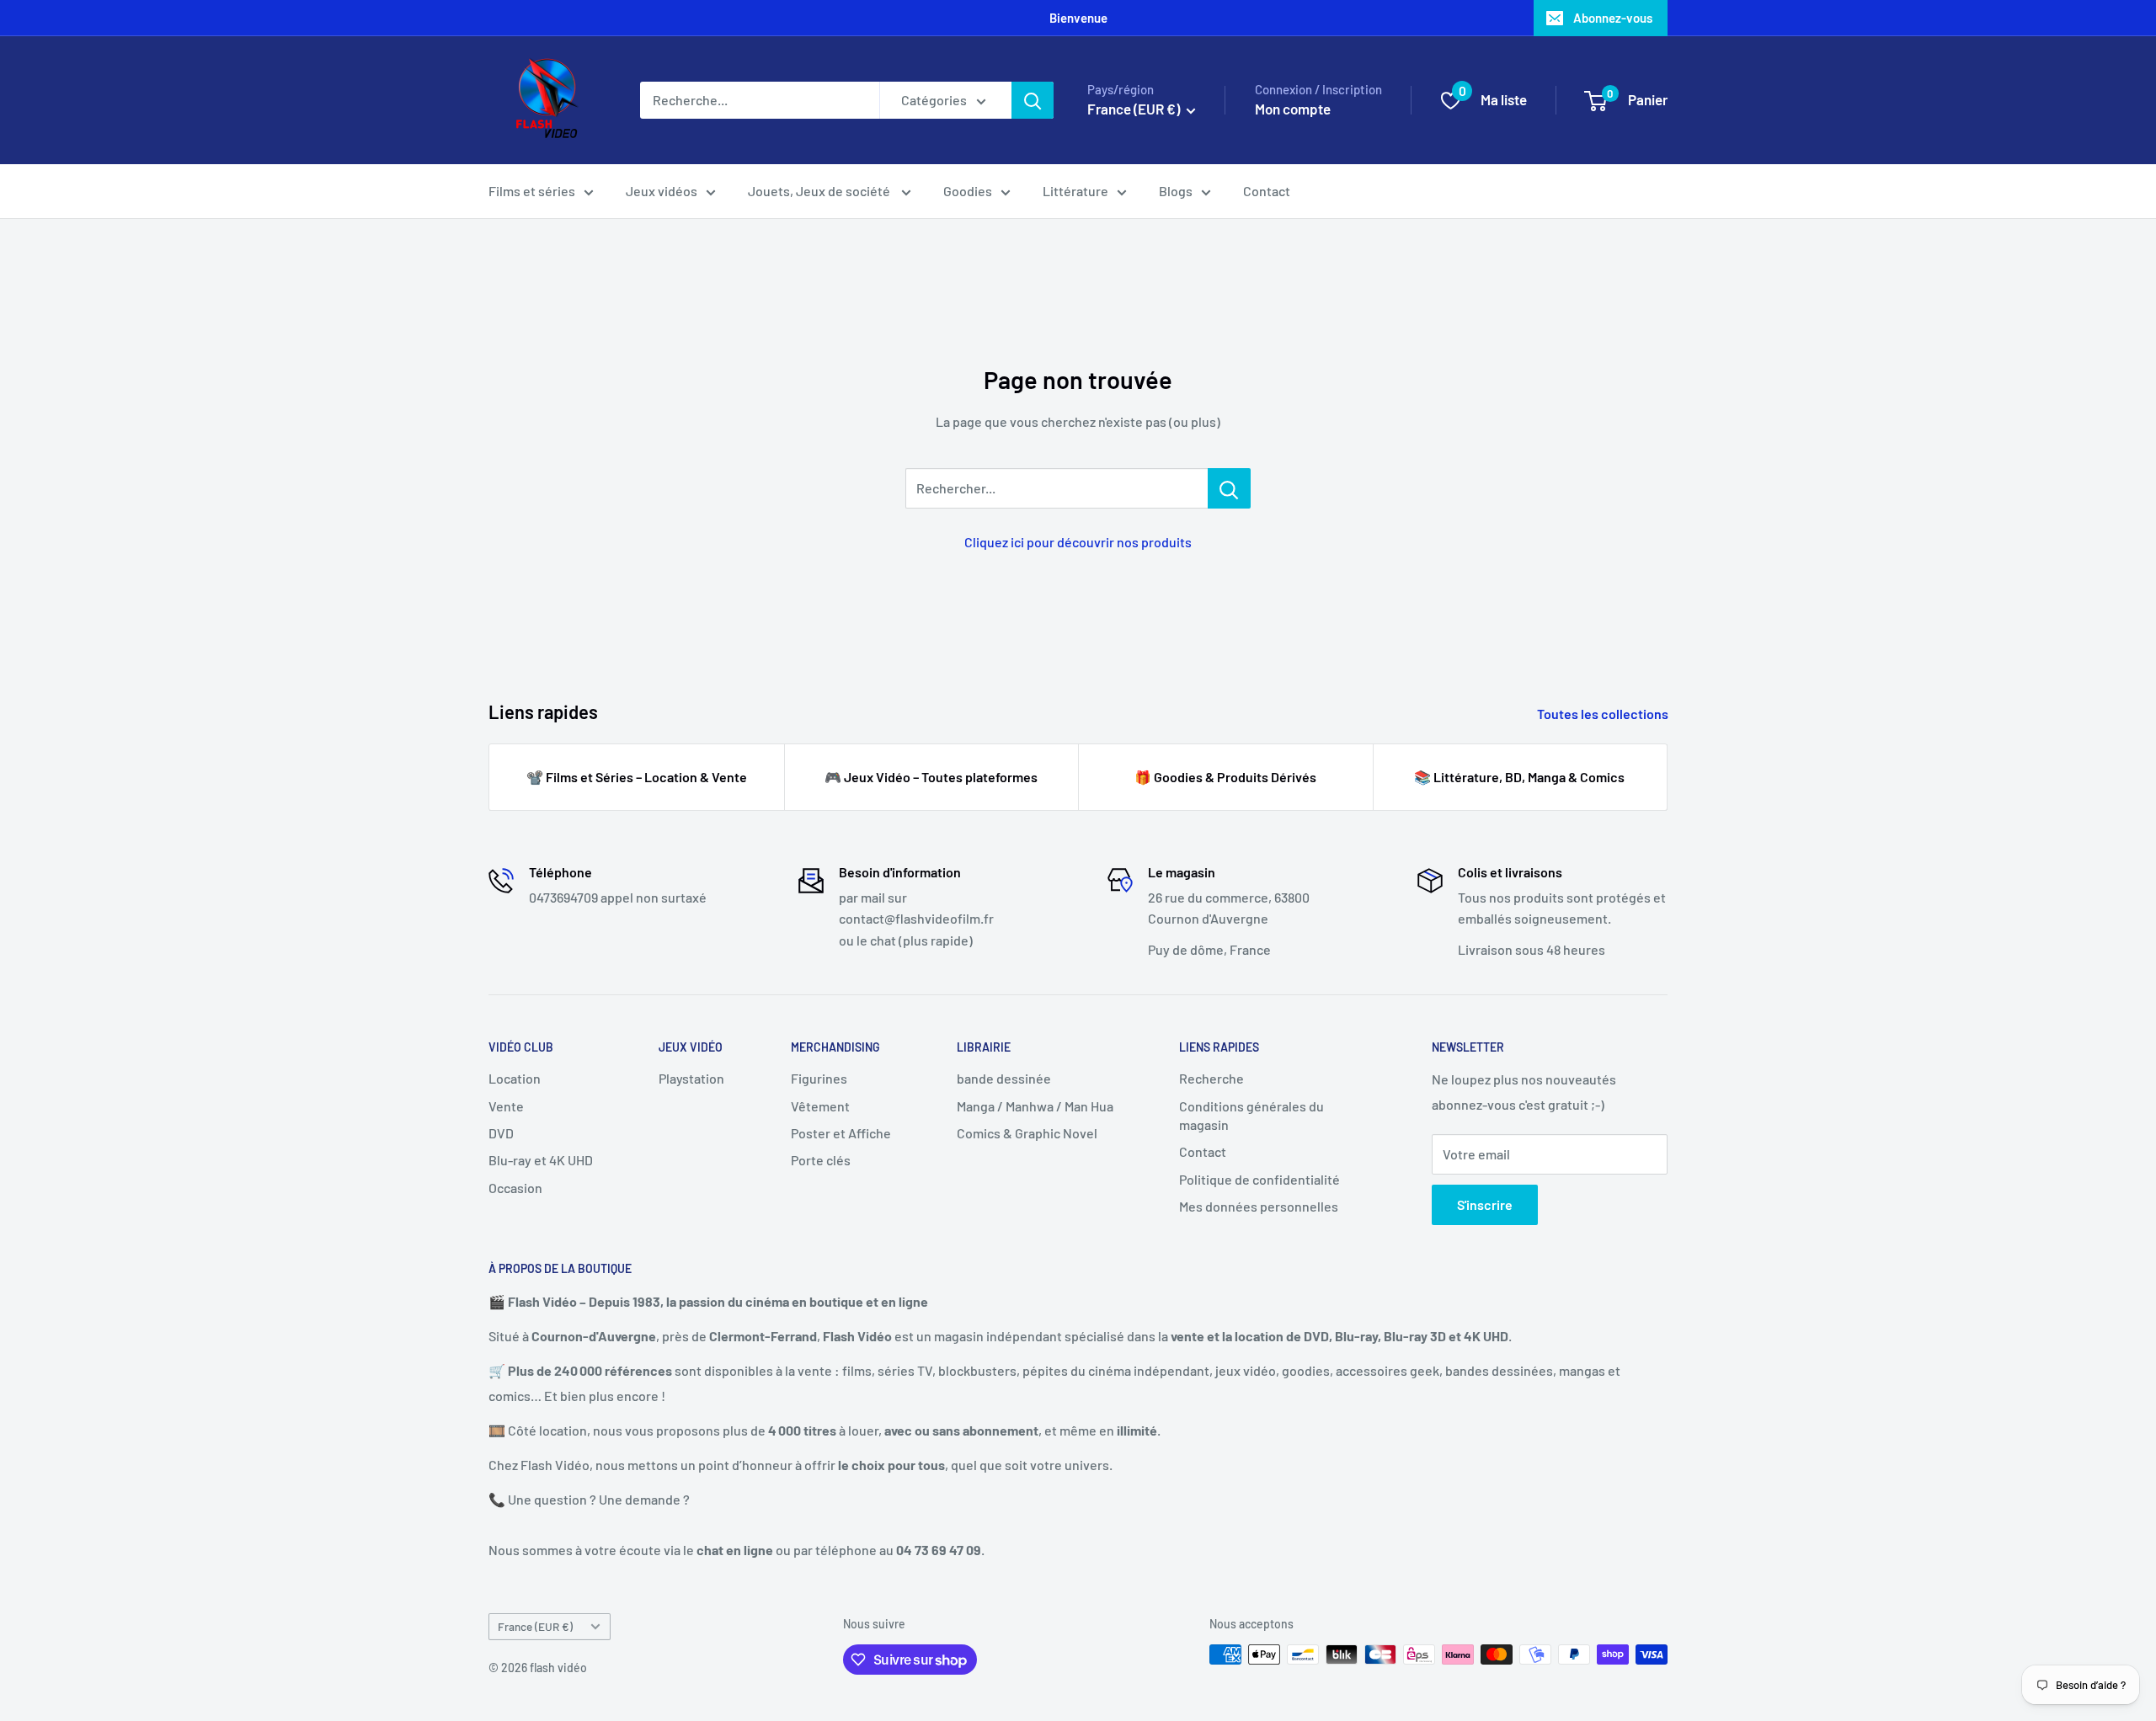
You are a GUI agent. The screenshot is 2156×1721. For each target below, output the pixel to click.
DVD (501, 1133)
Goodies (968, 191)
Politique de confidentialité (1259, 1179)
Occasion (515, 1188)
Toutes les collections (1604, 714)
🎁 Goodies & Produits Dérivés (1225, 777)
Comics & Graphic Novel (1027, 1133)
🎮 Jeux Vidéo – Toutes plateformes (931, 777)
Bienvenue (1078, 18)
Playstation (691, 1078)
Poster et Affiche (841, 1133)
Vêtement (820, 1106)
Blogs (1176, 191)
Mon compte (1293, 109)
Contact (1267, 191)
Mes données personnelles (1259, 1206)
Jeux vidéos (662, 191)
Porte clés (821, 1160)
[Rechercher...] (1229, 488)
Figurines (819, 1078)
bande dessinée (1004, 1078)
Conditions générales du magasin (1251, 1115)
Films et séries (532, 191)
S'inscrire (1485, 1204)
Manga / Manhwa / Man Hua (1035, 1106)
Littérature (1075, 191)
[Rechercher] (1033, 100)
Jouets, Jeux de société (820, 191)
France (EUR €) (535, 1626)
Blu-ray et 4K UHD (541, 1160)
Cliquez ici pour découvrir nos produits (1078, 542)
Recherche (1211, 1078)
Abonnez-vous (1613, 18)
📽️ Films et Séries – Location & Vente (637, 777)
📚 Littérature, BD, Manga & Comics (1519, 777)
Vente (506, 1106)
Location (515, 1078)
